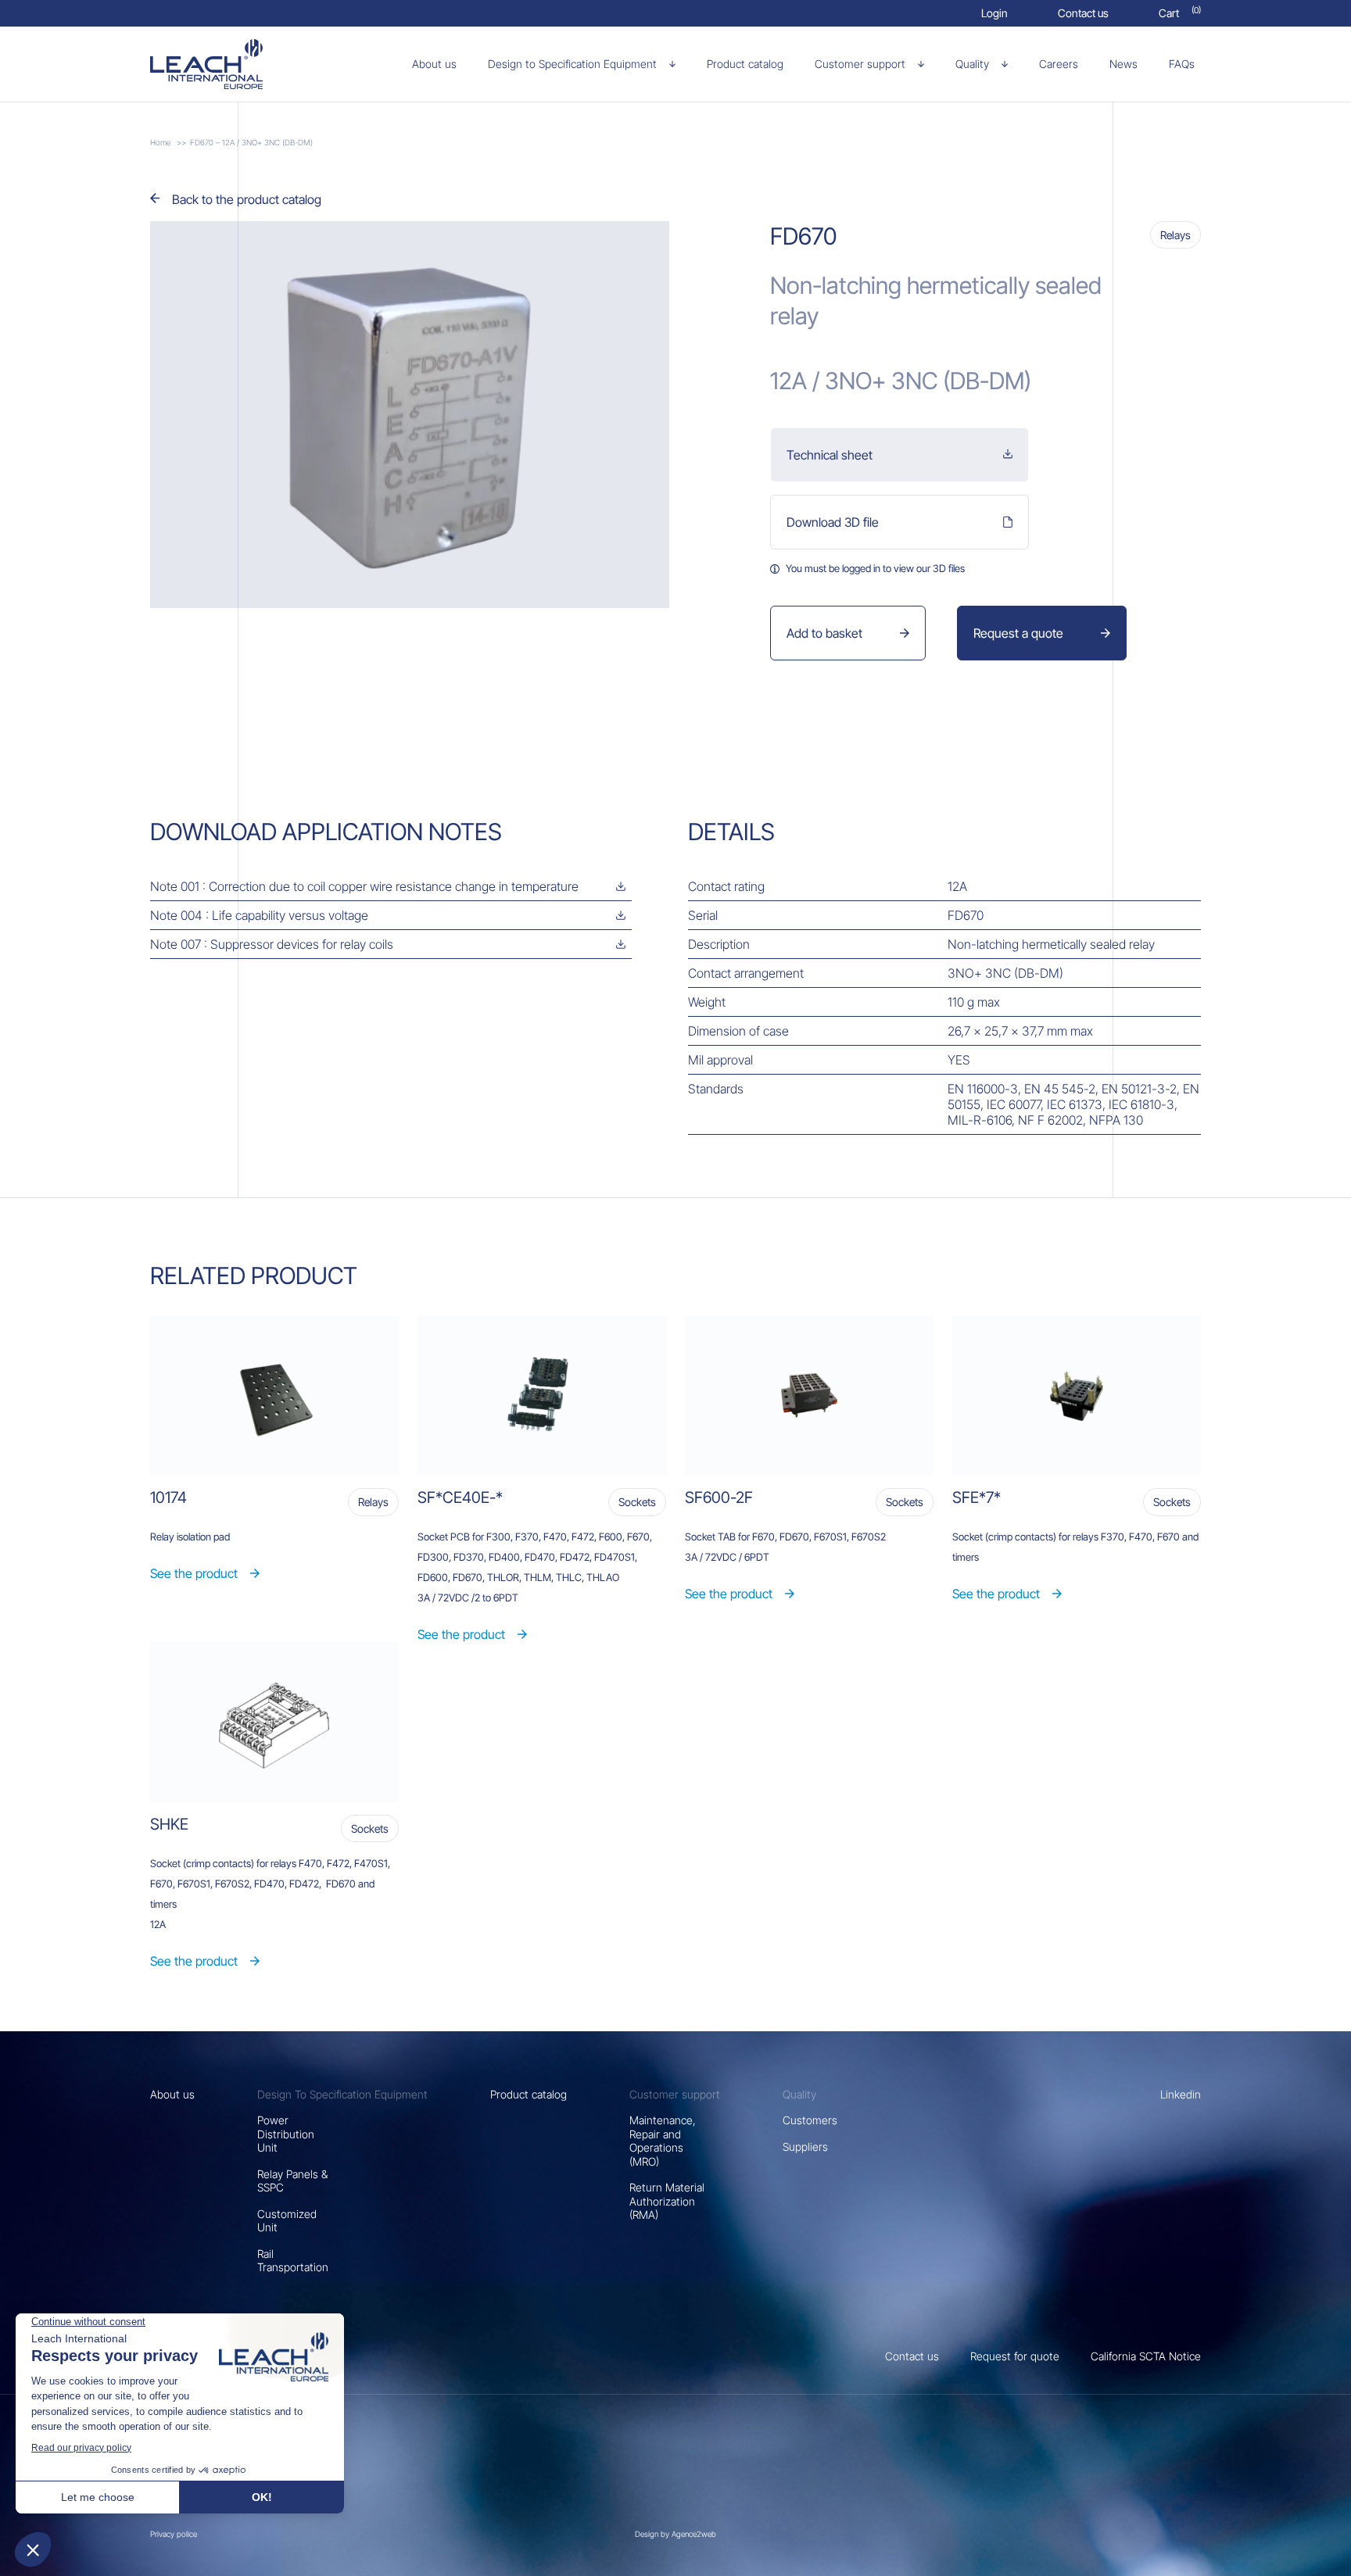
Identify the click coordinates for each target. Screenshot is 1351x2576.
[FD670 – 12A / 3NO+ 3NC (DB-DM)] (233, 64)
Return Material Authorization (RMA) (667, 2201)
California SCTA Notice (1146, 2356)
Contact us (912, 2356)
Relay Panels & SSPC (292, 2181)
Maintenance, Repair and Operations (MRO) (663, 2141)
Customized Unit (287, 2221)
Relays (1175, 235)
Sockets (637, 1502)
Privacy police (174, 2534)
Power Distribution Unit (286, 2134)
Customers (810, 2120)
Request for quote (1015, 2356)
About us (172, 2094)
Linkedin (1181, 2094)
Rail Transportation (293, 2261)
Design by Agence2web (675, 2534)
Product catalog (529, 2094)
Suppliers (805, 2147)
